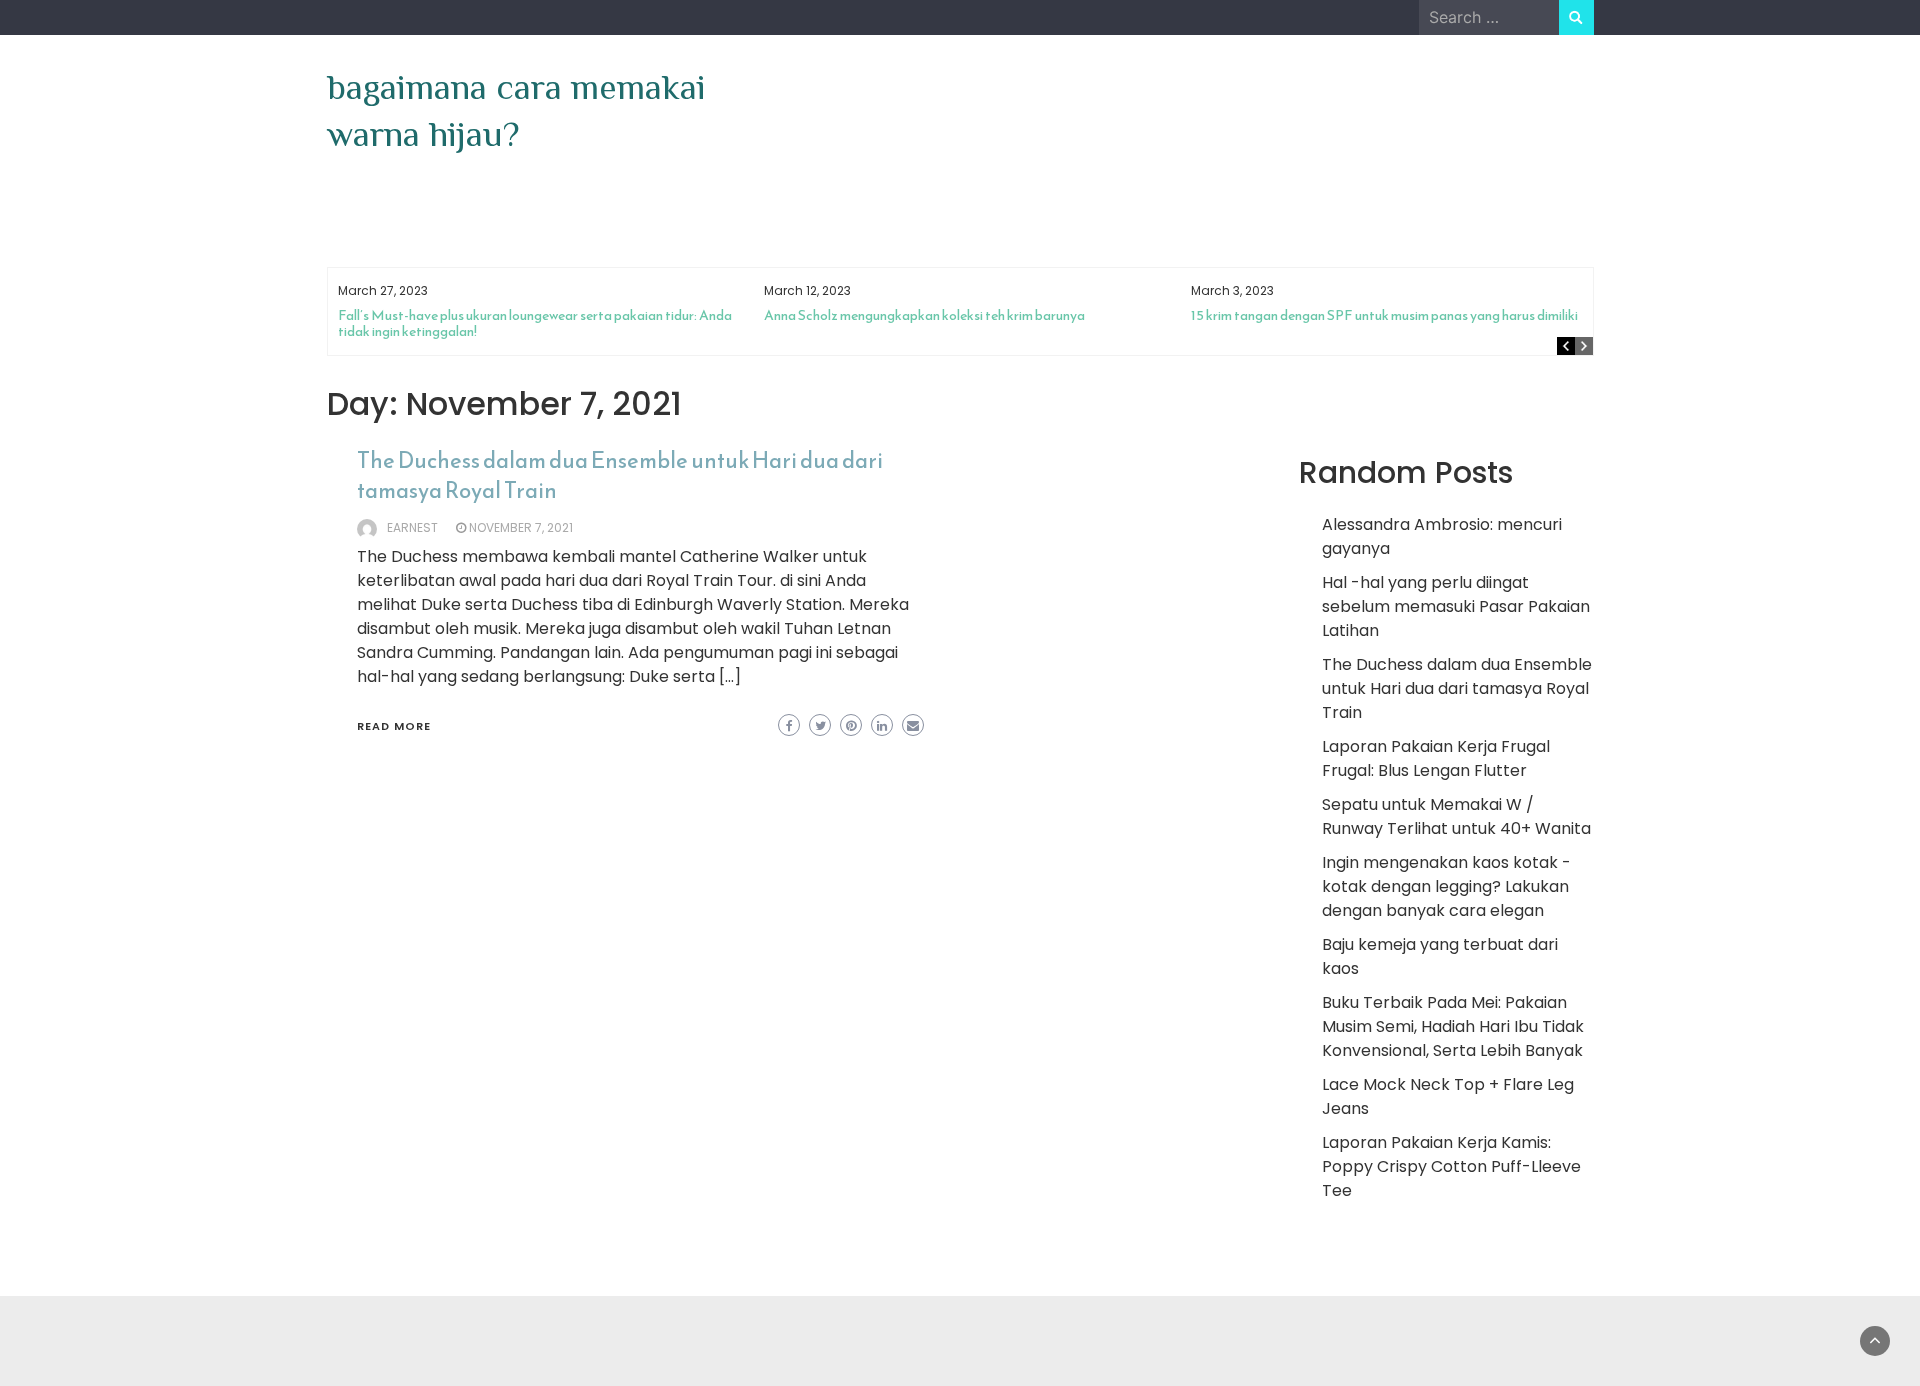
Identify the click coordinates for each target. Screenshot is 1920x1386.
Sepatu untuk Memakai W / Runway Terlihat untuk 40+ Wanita (1456, 816)
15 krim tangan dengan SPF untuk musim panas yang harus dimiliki (1384, 315)
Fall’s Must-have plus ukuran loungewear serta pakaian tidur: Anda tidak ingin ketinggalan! (535, 323)
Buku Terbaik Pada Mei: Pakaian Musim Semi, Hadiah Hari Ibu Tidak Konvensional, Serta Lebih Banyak (1453, 1026)
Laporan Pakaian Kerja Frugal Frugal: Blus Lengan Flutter (1436, 758)
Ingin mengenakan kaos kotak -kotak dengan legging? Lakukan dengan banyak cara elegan (1446, 886)
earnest (412, 527)
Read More (394, 726)
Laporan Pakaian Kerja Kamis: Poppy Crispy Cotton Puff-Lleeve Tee (1451, 1166)
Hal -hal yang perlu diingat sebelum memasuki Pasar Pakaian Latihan (1456, 606)
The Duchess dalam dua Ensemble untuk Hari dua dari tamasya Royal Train (620, 475)
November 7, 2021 (521, 527)
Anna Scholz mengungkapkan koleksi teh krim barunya (924, 315)
